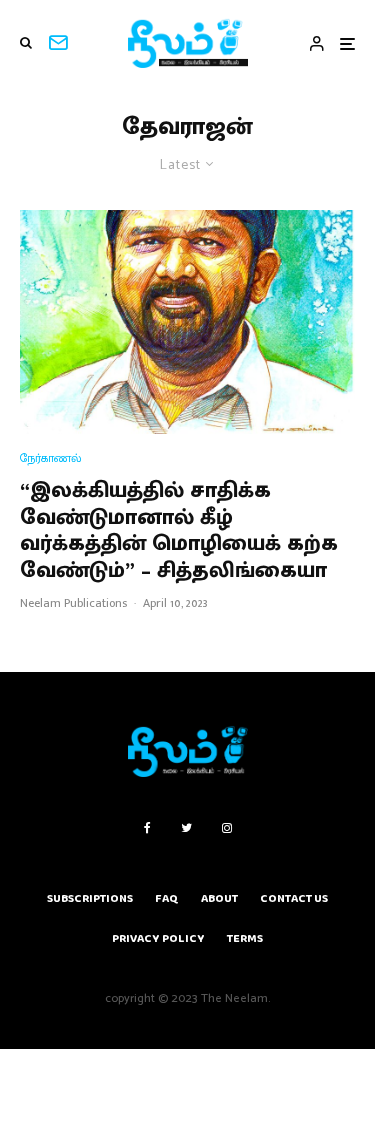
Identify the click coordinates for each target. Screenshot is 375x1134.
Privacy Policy (158, 938)
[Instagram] (227, 828)
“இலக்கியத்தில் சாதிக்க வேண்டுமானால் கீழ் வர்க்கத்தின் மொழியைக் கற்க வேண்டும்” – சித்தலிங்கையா (179, 531)
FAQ (167, 898)
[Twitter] (186, 828)
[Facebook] (147, 828)
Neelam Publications (73, 603)
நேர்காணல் (51, 458)
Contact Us (294, 898)
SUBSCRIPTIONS (90, 898)
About (219, 898)
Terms (245, 938)
